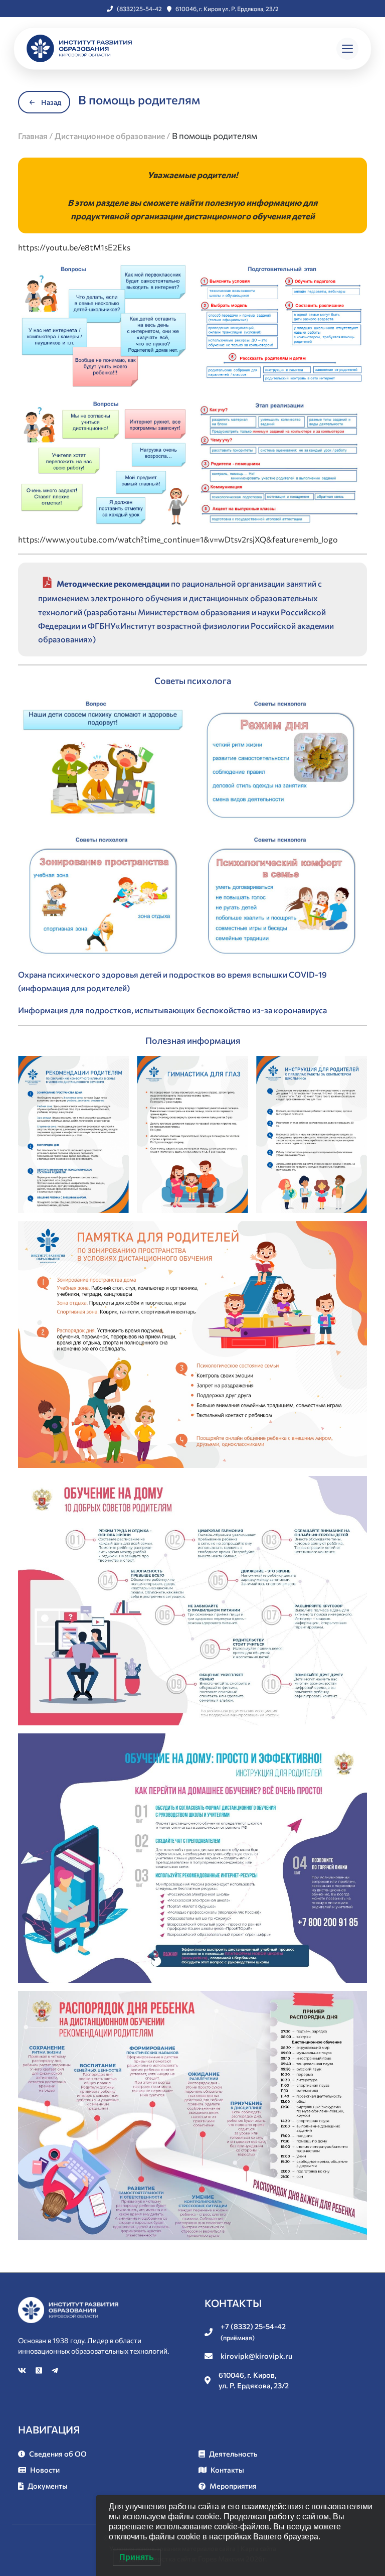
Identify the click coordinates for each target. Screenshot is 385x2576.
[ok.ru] (40, 2370)
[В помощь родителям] (103, 325)
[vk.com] (23, 2370)
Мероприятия (233, 2486)
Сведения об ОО (58, 2454)
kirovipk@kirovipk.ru (256, 2356)
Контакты (227, 2470)
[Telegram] (55, 2370)
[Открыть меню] (347, 49)
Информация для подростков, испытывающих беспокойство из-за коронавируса (172, 1010)
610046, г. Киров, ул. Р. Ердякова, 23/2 (254, 2380)
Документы (48, 2486)
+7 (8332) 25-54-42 (253, 2332)
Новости (45, 2470)
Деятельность (233, 2454)
